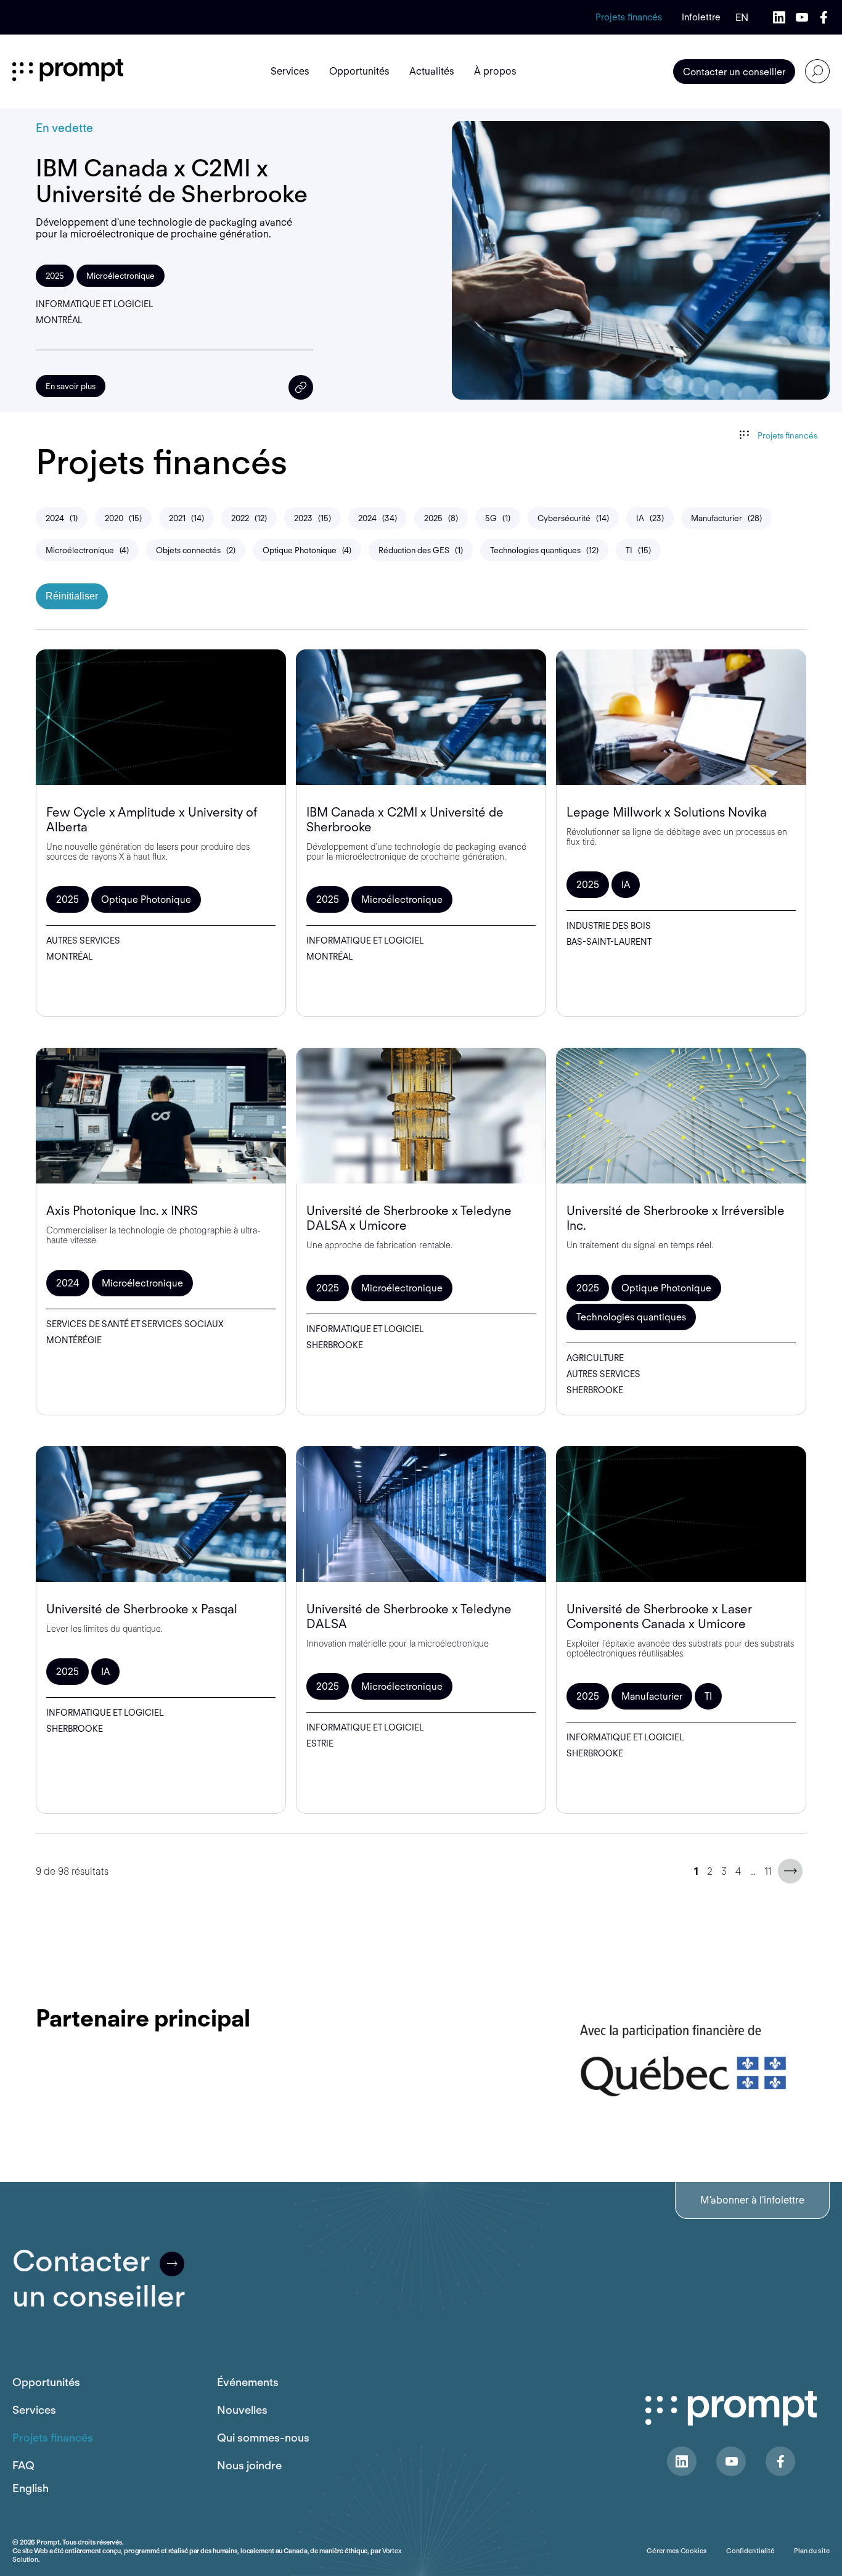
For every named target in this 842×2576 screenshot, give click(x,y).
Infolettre (701, 17)
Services (34, 2410)
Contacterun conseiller (99, 2279)
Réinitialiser (72, 596)
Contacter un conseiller (734, 72)
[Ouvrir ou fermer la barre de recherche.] (817, 72)
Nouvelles (242, 2410)
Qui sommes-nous (263, 2438)
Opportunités (46, 2382)
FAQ (23, 2465)
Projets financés (629, 17)
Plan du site (812, 2551)
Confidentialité (750, 2551)
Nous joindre (249, 2465)
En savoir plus (71, 386)
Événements (248, 2382)
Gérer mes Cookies (676, 2551)
